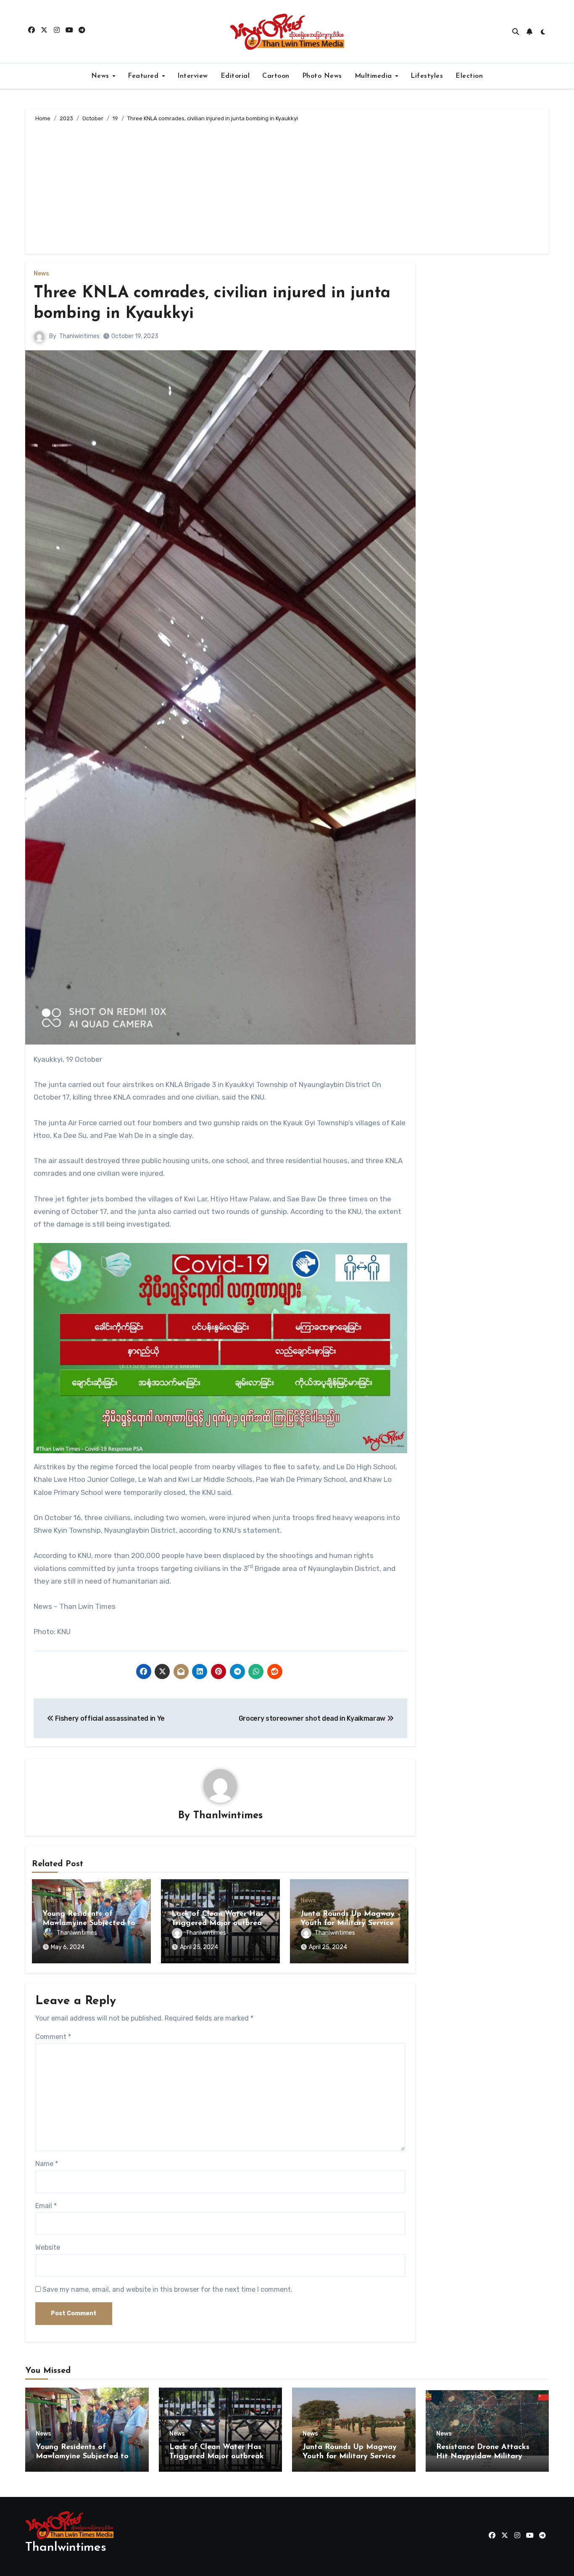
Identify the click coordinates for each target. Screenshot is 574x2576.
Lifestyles (427, 76)
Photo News (322, 76)
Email (46, 2206)
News (101, 76)
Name (47, 2164)
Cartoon (276, 76)
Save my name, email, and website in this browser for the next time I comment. (167, 2289)
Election (469, 76)
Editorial (235, 76)
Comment (53, 2037)
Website (48, 2247)
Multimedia (375, 76)
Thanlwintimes (79, 336)
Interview (193, 76)
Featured (144, 76)
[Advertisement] (288, 187)
